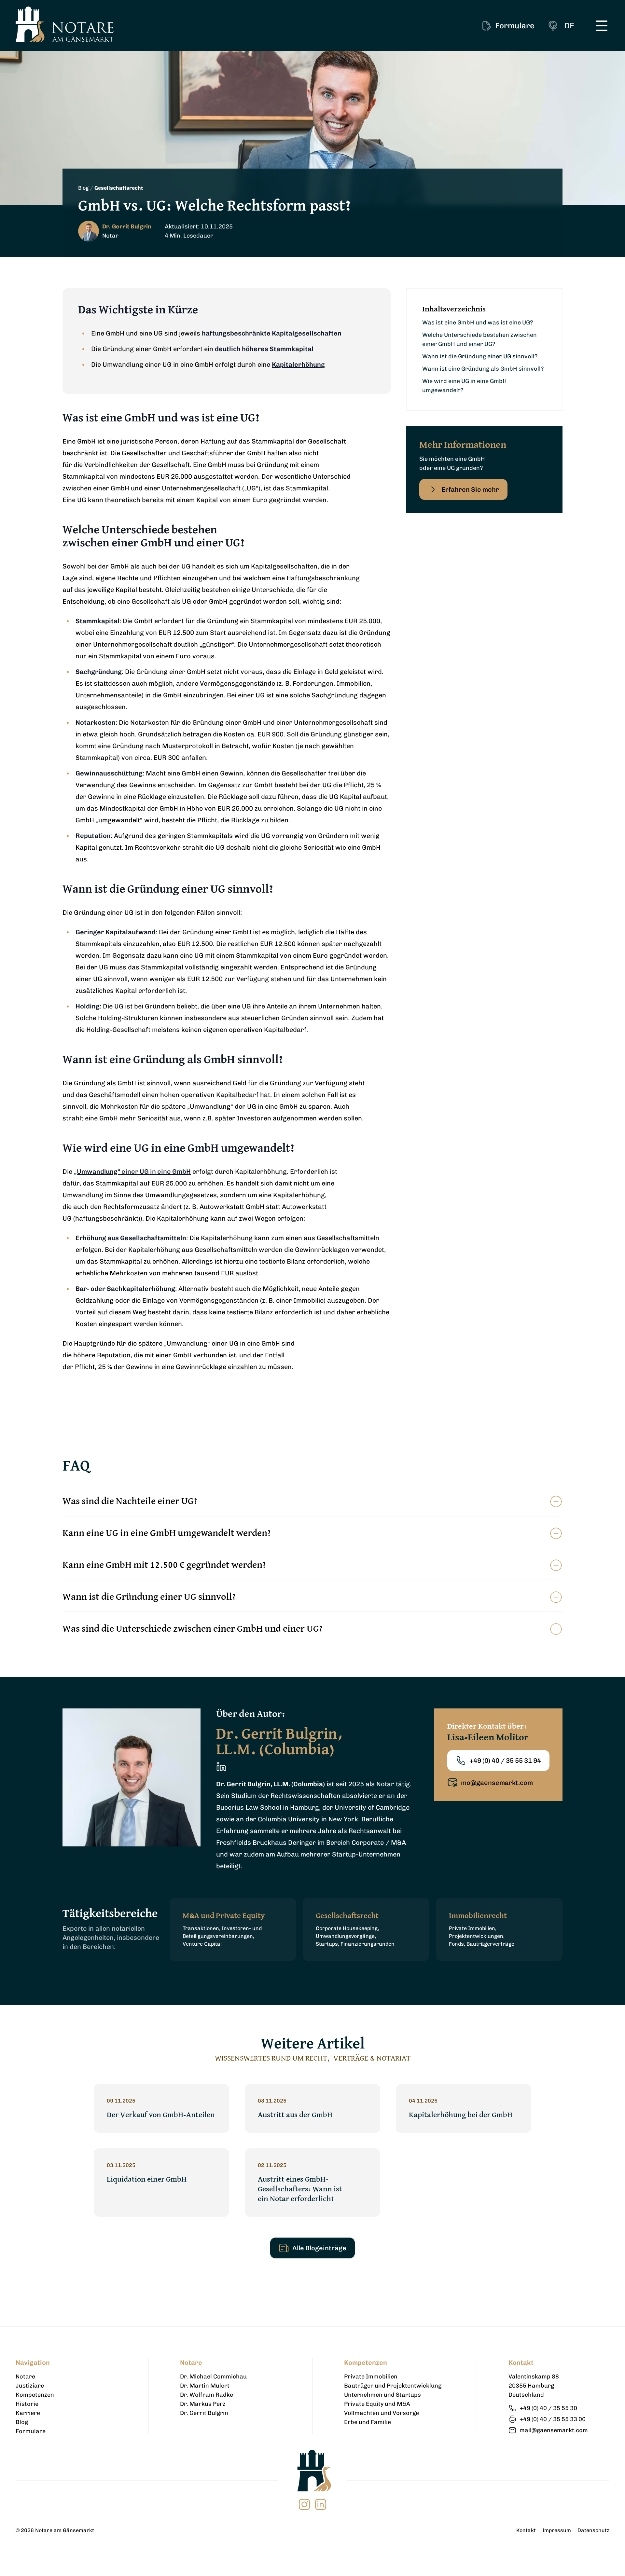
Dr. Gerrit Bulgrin (204, 2413)
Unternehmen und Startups (382, 2395)
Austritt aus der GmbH (295, 2115)
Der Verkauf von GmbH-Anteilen (161, 2115)
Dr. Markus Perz (203, 2404)
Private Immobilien (371, 2377)
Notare (25, 2377)
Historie (27, 2404)
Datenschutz (593, 2530)
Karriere (28, 2413)
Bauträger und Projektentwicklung (393, 2386)
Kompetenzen (35, 2395)
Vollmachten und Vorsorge (382, 2413)
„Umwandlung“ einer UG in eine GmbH (132, 1172)
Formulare (31, 2431)
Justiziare (30, 2386)
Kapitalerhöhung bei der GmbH (461, 2115)
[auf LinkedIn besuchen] (321, 2504)
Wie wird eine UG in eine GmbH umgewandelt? (465, 386)
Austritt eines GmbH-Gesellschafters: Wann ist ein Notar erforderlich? (300, 2189)
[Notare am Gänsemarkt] (65, 24)
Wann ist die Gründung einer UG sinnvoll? (480, 356)
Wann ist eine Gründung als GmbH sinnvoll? (483, 369)
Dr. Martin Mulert (205, 2386)
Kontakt (526, 2530)
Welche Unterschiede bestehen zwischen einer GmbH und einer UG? (479, 339)
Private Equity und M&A (377, 2404)
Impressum (557, 2530)
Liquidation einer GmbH (147, 2179)
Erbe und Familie (368, 2422)
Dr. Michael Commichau (213, 2377)
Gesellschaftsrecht (119, 188)
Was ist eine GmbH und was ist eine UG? (478, 322)
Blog (83, 188)
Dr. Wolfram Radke (207, 2395)
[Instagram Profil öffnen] (304, 2504)
